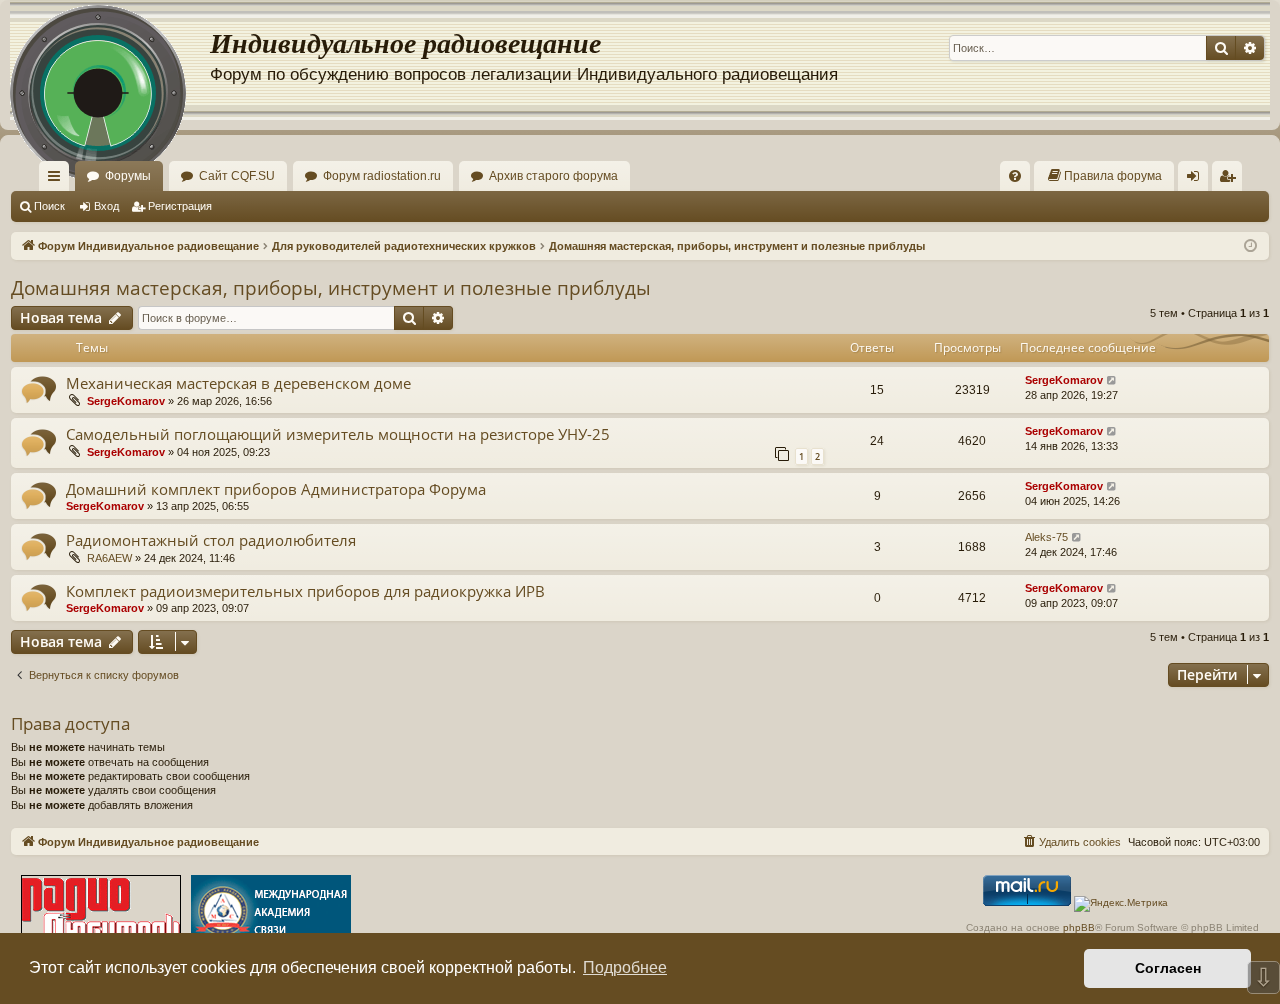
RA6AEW (109, 558)
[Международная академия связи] (271, 913)
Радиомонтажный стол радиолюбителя (211, 540)
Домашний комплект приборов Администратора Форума (276, 489)
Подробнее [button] (625, 967)
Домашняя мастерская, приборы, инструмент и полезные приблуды (331, 288)
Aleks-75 (1046, 537)
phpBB (1079, 927)
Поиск (49, 206)
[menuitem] (1015, 176)
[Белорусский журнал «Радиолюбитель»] (101, 913)
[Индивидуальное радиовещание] (110, 60)
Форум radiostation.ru (382, 176)
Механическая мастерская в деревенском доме (238, 383)
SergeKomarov (126, 401)
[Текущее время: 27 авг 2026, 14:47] (1250, 246)
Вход (106, 206)
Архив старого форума (553, 176)
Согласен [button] (1168, 968)
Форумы (128, 176)
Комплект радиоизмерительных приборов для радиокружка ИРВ (305, 591)
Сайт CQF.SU (237, 176)
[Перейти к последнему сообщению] (1112, 380)
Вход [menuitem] (1197, 180)
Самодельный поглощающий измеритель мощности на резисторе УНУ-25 (338, 434)
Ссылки (58, 180)
